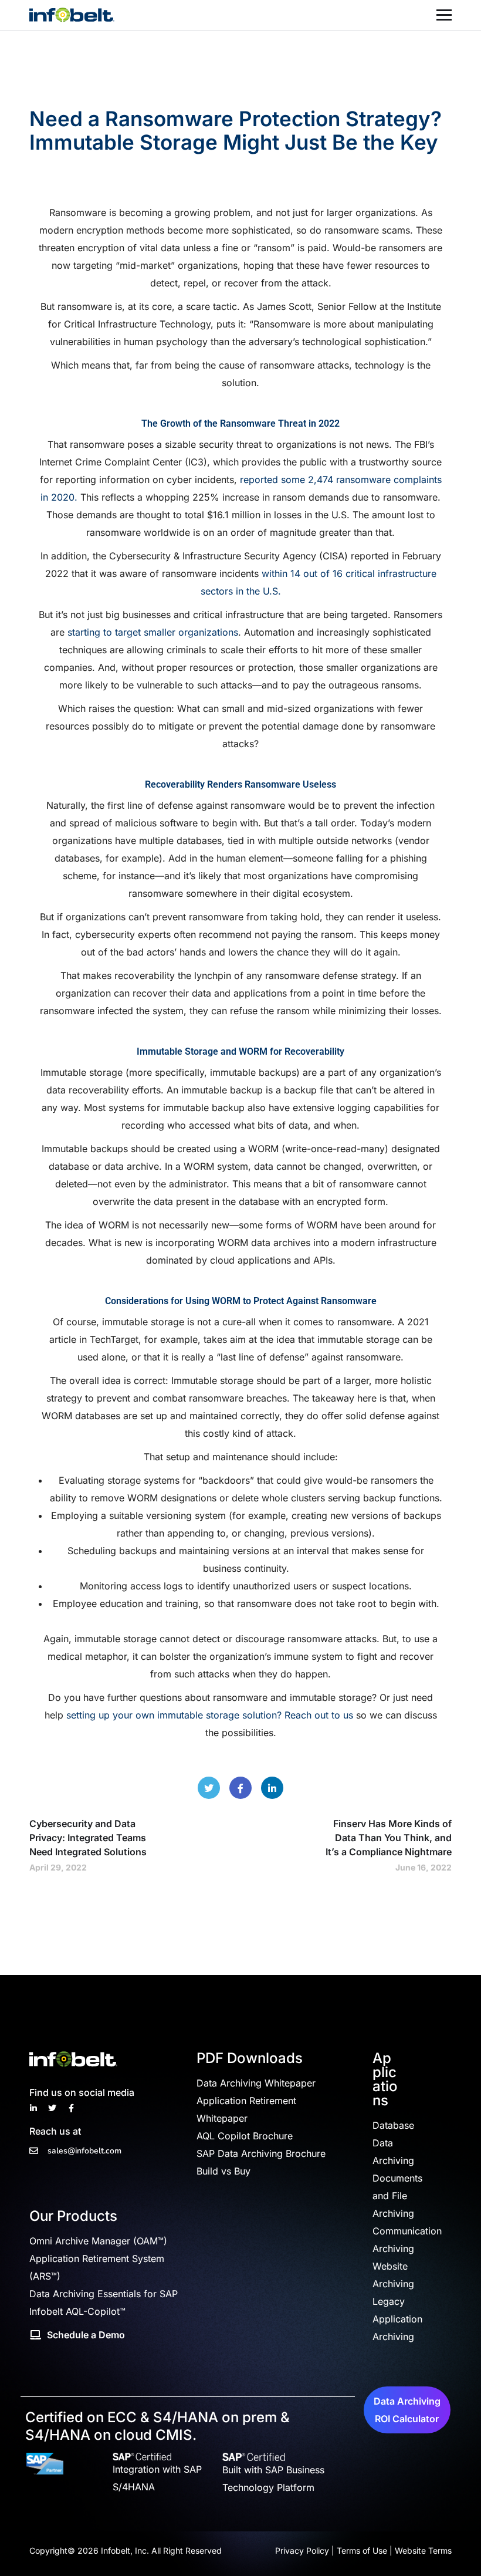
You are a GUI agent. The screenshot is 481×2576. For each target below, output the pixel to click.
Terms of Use (362, 2550)
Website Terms (423, 2550)
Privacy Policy (302, 2550)
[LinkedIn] (272, 1788)
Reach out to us (319, 1715)
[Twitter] (209, 1788)
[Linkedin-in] (33, 2108)
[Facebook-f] (71, 2108)
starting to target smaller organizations (153, 632)
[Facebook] (240, 1788)
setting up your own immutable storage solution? (174, 1715)
